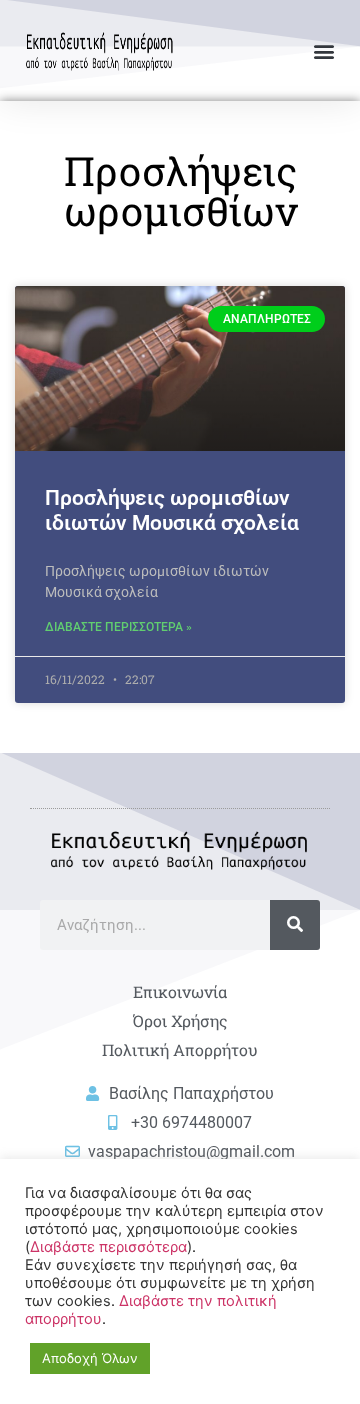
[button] (323, 50)
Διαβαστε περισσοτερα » (118, 627)
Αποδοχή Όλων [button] (90, 1358)
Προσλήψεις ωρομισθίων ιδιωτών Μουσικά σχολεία (172, 510)
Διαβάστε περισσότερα (108, 1247)
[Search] (295, 925)
